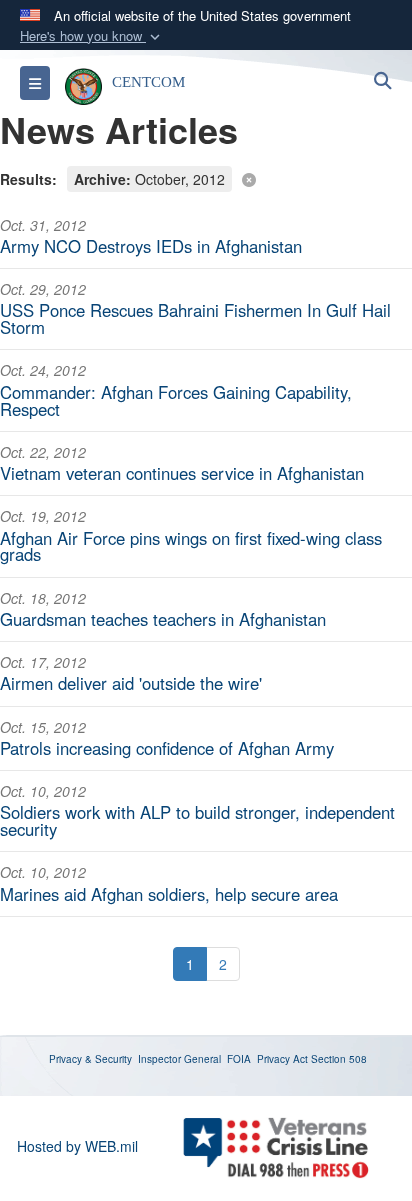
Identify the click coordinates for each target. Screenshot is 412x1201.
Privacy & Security (90, 1059)
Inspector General (179, 1059)
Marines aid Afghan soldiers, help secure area (169, 894)
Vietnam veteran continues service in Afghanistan (182, 473)
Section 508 (339, 1059)
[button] (92, 36)
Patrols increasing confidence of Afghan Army (167, 748)
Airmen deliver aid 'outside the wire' (131, 683)
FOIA (239, 1059)
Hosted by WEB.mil (77, 1146)
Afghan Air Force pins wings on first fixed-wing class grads (191, 546)
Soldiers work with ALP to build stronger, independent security (197, 820)
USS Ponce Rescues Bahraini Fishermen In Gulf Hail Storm (195, 318)
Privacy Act (282, 1059)
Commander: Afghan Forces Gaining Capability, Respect (176, 400)
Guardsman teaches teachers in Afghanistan (163, 619)
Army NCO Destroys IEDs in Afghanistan (151, 246)
